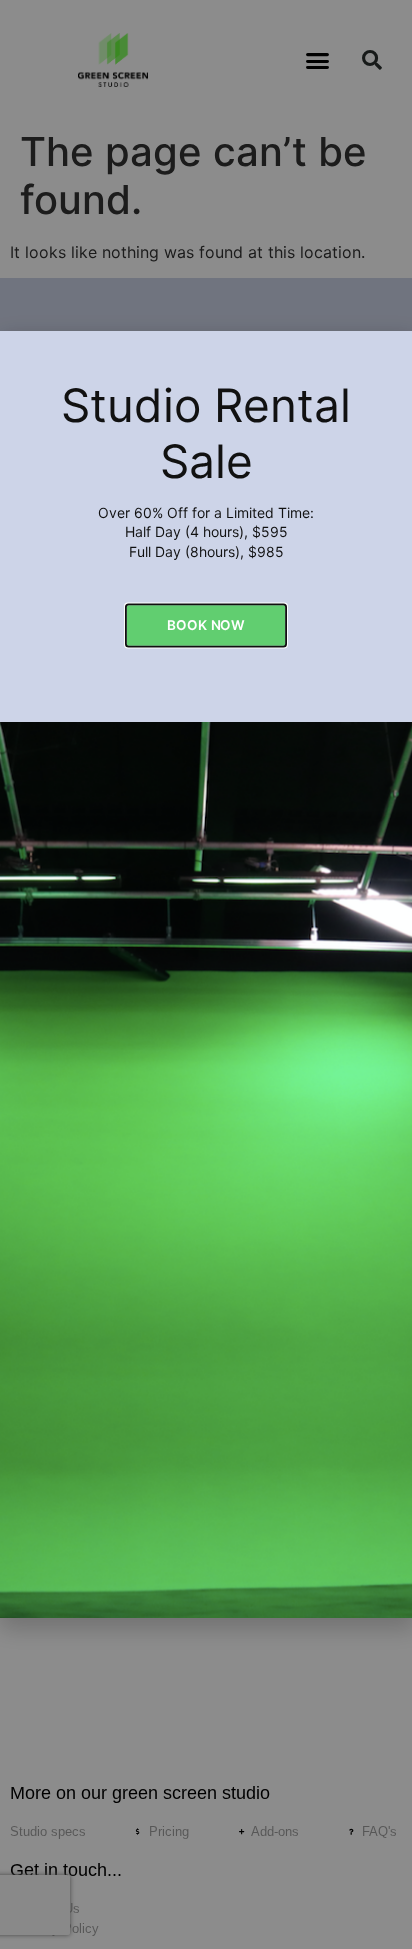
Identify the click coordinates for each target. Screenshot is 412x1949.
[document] (206, 974)
